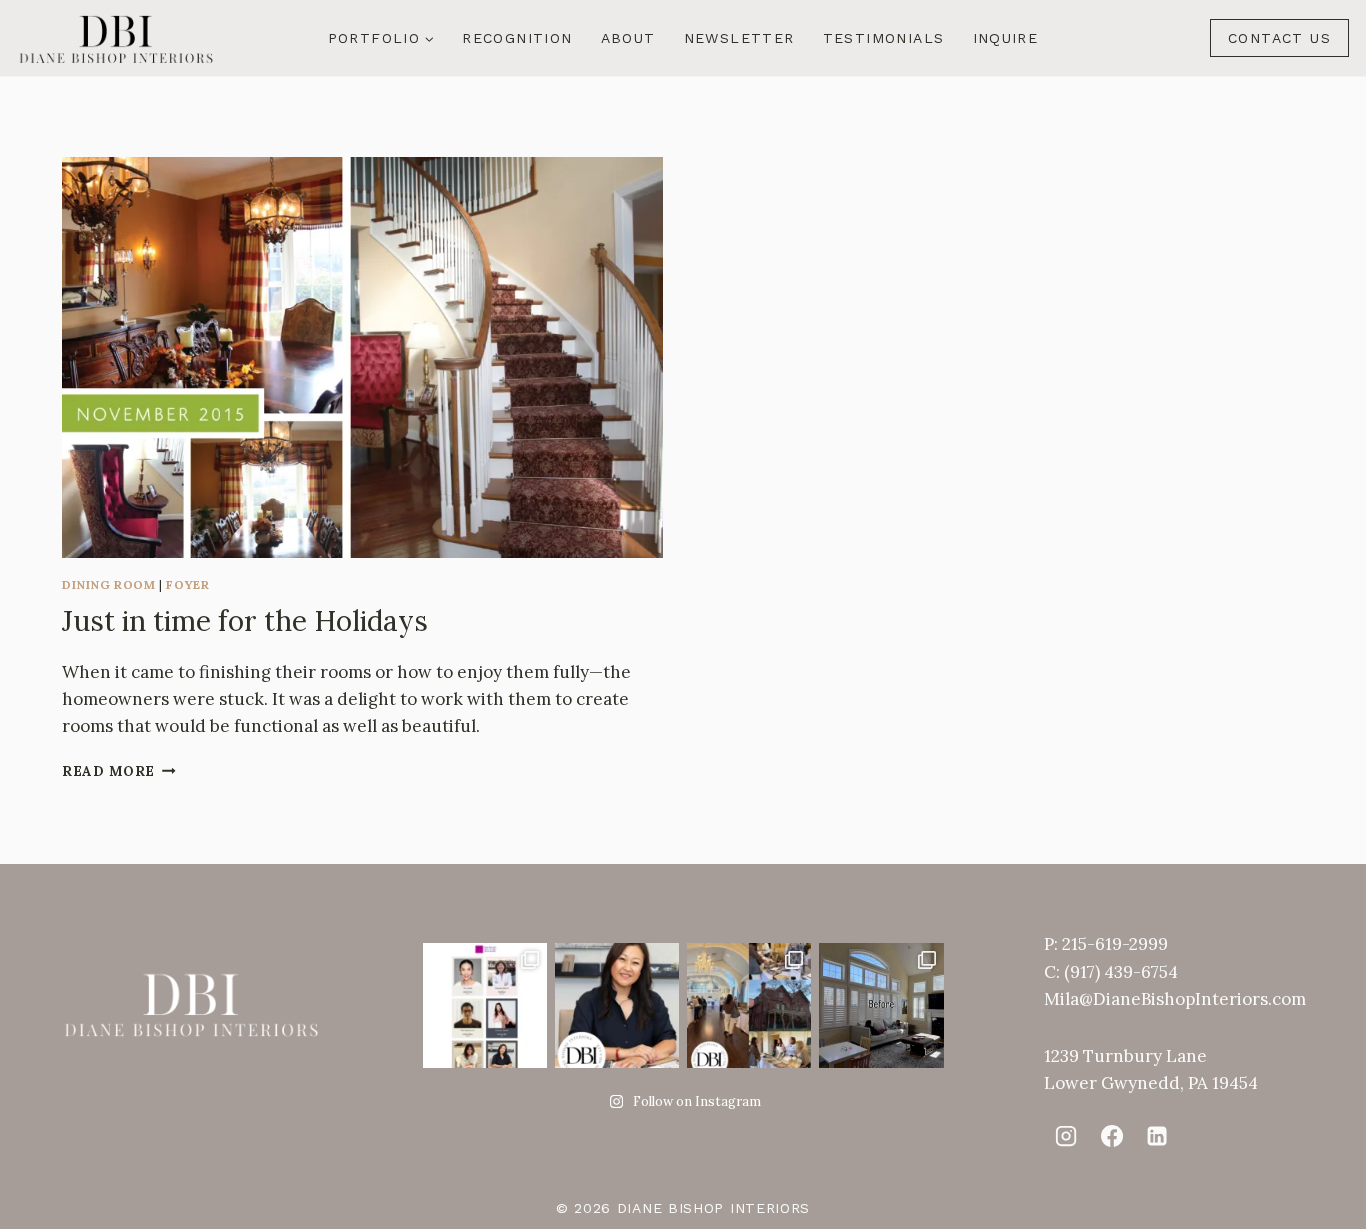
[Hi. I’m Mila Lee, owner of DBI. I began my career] (617, 1005)
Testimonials (884, 38)
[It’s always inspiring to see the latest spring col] (749, 1005)
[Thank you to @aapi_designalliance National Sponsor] (485, 1005)
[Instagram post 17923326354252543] (881, 1005)
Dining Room (109, 584)
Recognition (517, 38)
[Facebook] (1111, 1136)
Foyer (187, 584)
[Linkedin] (1157, 1136)
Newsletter (739, 38)
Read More (119, 771)
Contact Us (1279, 38)
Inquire (1006, 38)
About (628, 38)
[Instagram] (1066, 1136)
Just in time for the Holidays (245, 621)
